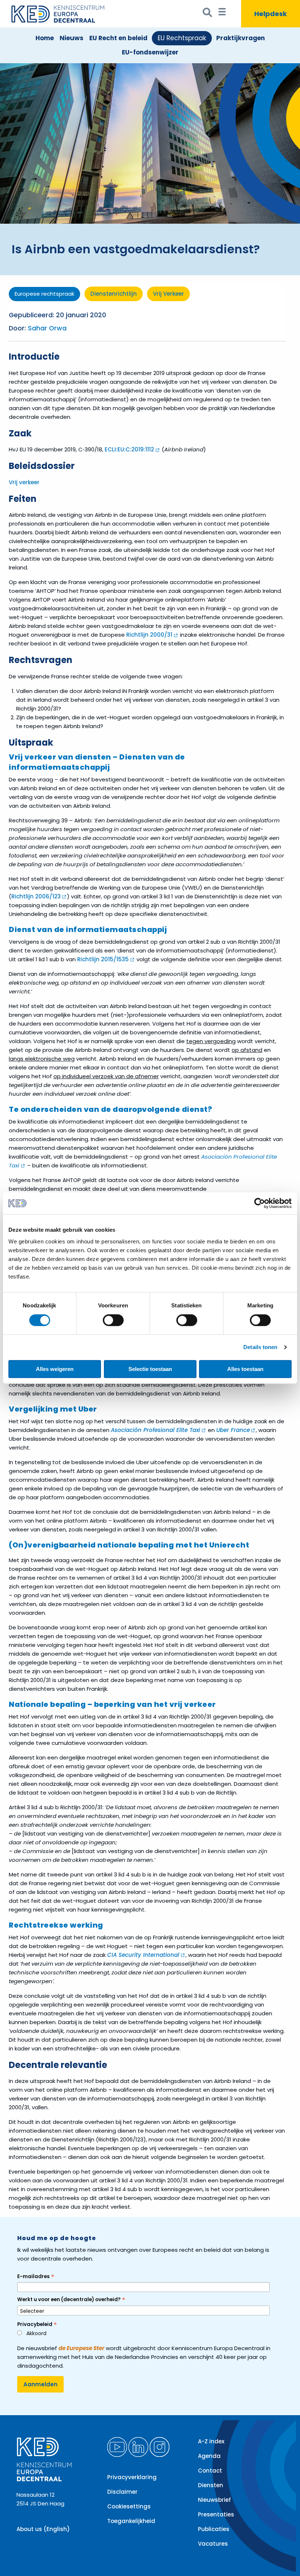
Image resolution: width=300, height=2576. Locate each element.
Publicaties (214, 2529)
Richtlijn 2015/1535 (103, 959)
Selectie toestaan (150, 1369)
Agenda (209, 2456)
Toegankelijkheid (131, 2521)
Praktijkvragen (241, 38)
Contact (210, 2471)
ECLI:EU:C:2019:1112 (129, 449)
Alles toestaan (245, 1369)
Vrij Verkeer (168, 294)
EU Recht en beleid (118, 38)
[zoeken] (208, 14)
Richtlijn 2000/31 (149, 635)
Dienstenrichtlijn (114, 294)
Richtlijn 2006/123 (36, 896)
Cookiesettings (129, 2506)
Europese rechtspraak (44, 294)
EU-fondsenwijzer (150, 52)
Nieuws (72, 38)
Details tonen (260, 1347)
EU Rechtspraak (182, 38)
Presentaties (216, 2514)
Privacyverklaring (132, 2477)
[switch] (113, 1320)
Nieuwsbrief (214, 2500)
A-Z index (211, 2441)
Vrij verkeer (24, 482)
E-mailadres (36, 2276)
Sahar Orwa (47, 328)
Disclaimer (122, 2492)
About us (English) (43, 2529)
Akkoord (36, 2333)
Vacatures (213, 2544)
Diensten (211, 2485)
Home (45, 38)
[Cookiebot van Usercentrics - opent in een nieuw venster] (260, 1203)
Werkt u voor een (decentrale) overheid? (71, 2300)
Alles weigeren (55, 1369)
